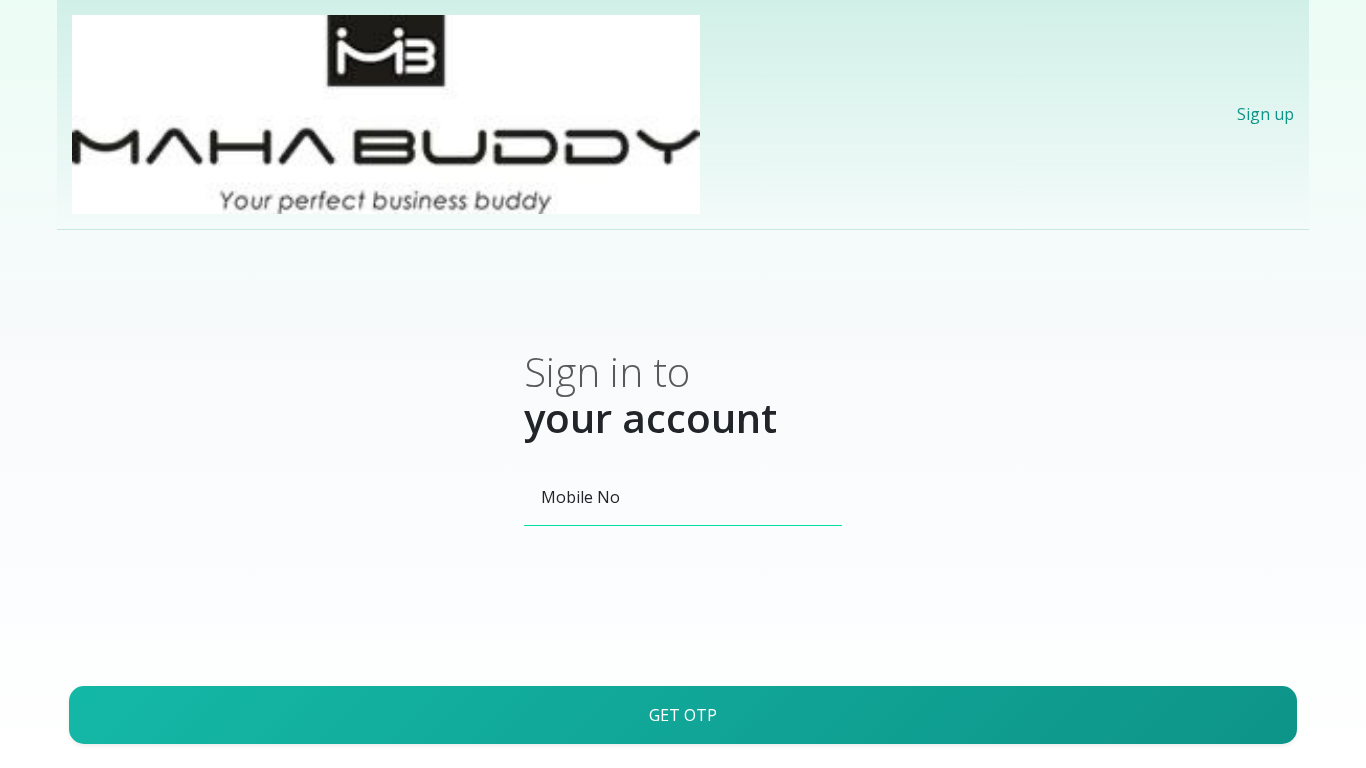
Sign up (1265, 114)
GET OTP (683, 715)
